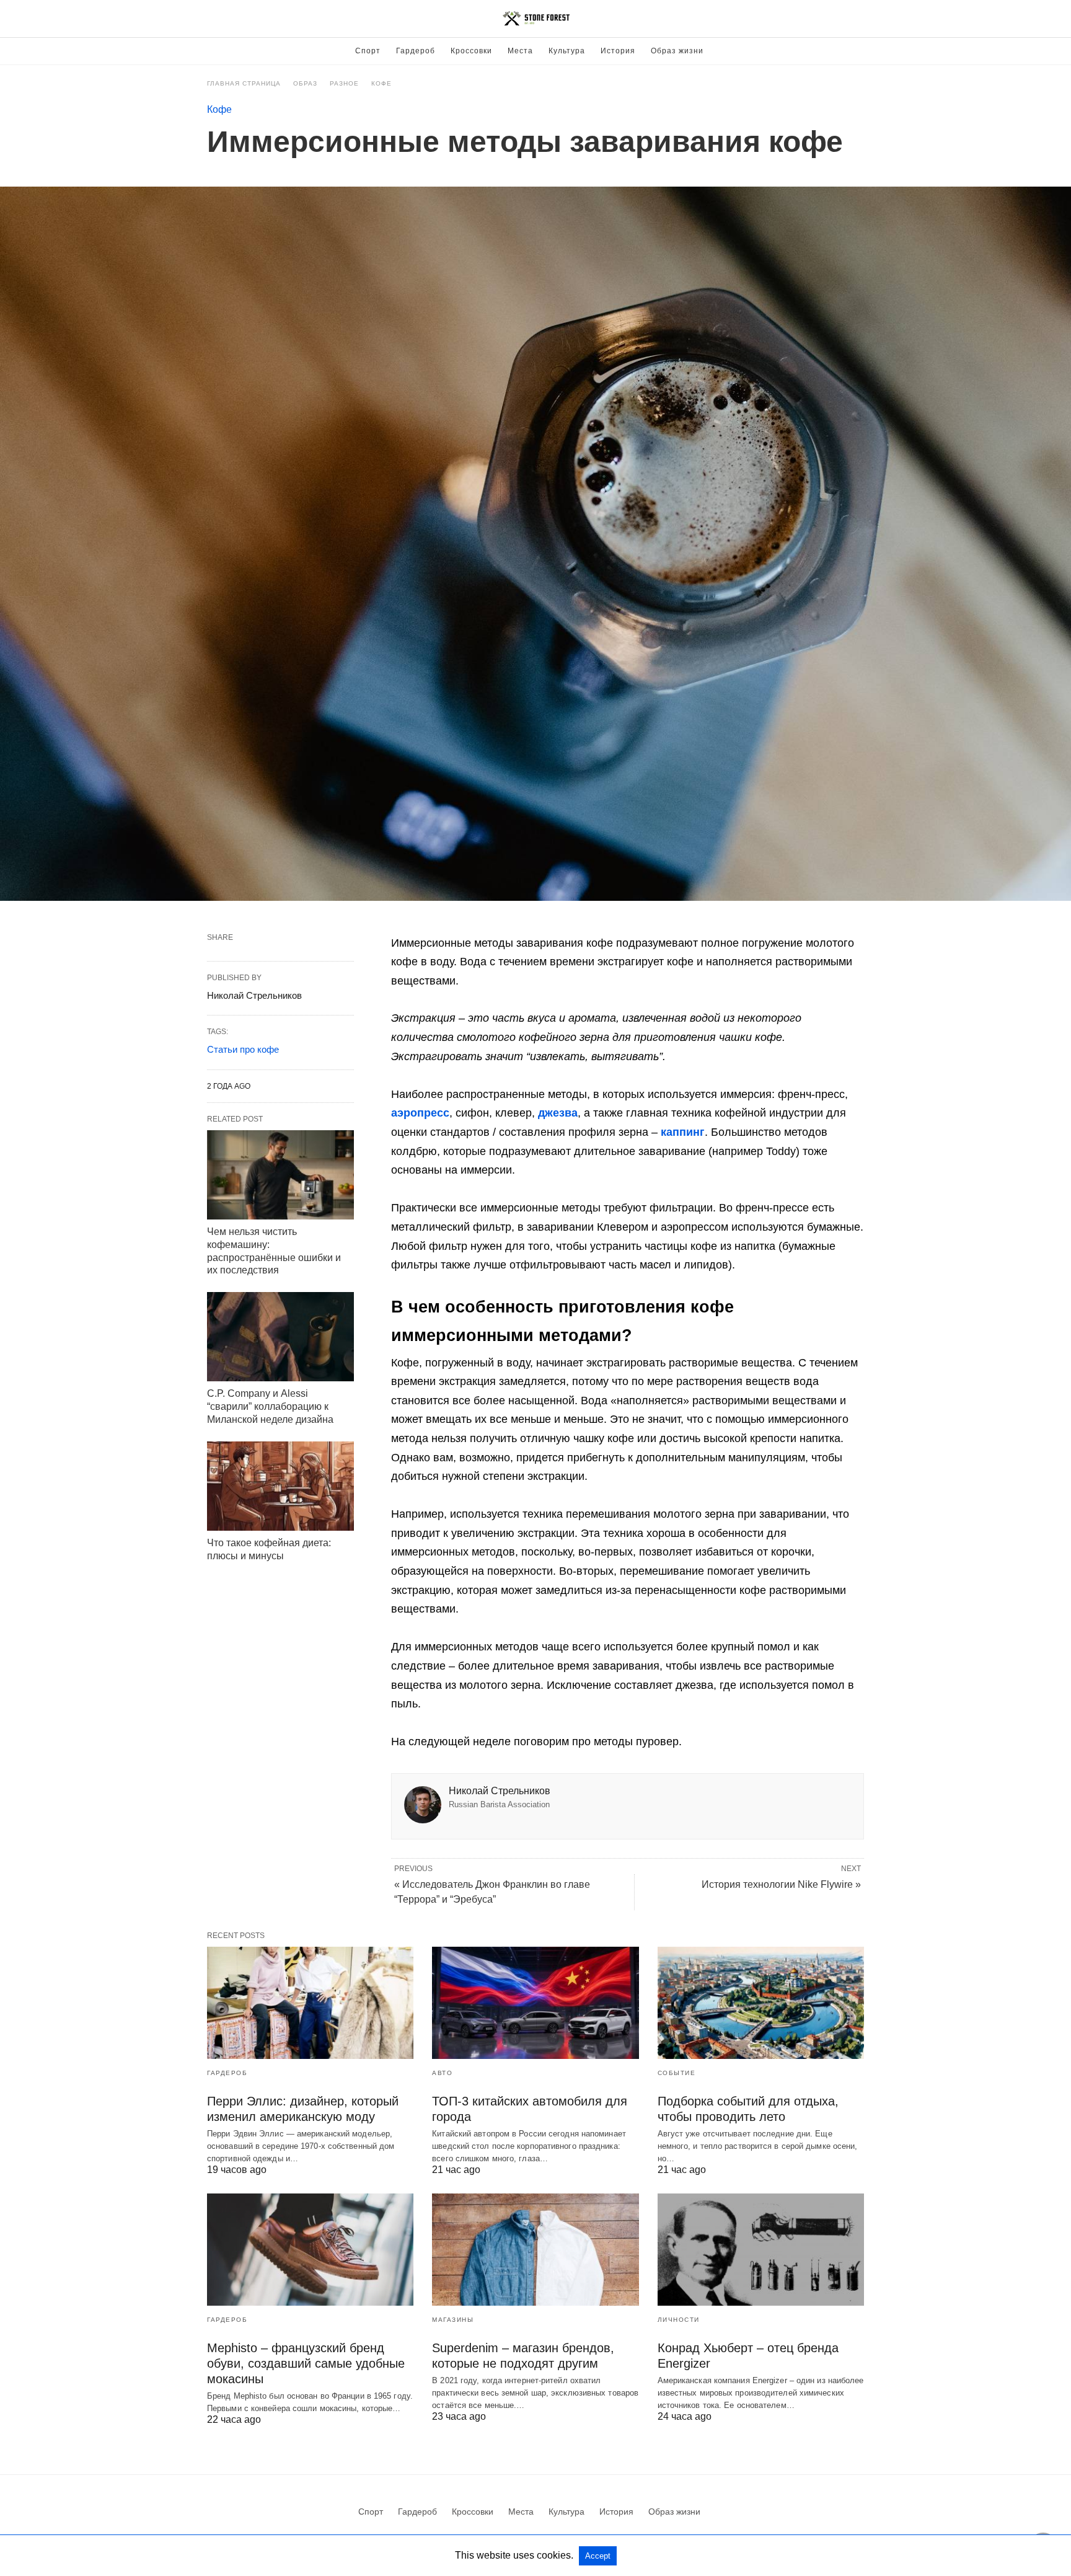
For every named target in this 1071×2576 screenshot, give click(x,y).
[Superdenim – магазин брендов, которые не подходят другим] (535, 2250)
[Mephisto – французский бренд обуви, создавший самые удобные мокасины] (310, 2250)
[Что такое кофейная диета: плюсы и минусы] (280, 1486)
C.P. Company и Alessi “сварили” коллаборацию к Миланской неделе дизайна (270, 1406)
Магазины (453, 2320)
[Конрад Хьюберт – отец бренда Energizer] (761, 2250)
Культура (567, 51)
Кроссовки (471, 51)
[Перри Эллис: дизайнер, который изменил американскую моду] (310, 2003)
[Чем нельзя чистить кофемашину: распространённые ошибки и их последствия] (280, 1175)
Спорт (368, 51)
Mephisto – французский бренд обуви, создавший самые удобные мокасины (306, 2363)
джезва (558, 1113)
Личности (679, 2320)
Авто (442, 2073)
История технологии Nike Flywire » (781, 1884)
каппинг (683, 1132)
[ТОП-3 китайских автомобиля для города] (535, 2003)
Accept (598, 2556)
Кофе (381, 83)
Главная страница (244, 83)
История (618, 51)
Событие (677, 2073)
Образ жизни (677, 51)
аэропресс (420, 1113)
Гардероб (416, 51)
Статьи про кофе (243, 1049)
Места (520, 51)
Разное (344, 83)
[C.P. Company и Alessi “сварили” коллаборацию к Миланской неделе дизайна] (280, 1337)
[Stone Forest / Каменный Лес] (536, 19)
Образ (305, 83)
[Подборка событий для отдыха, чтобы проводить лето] (761, 2003)
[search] (858, 19)
